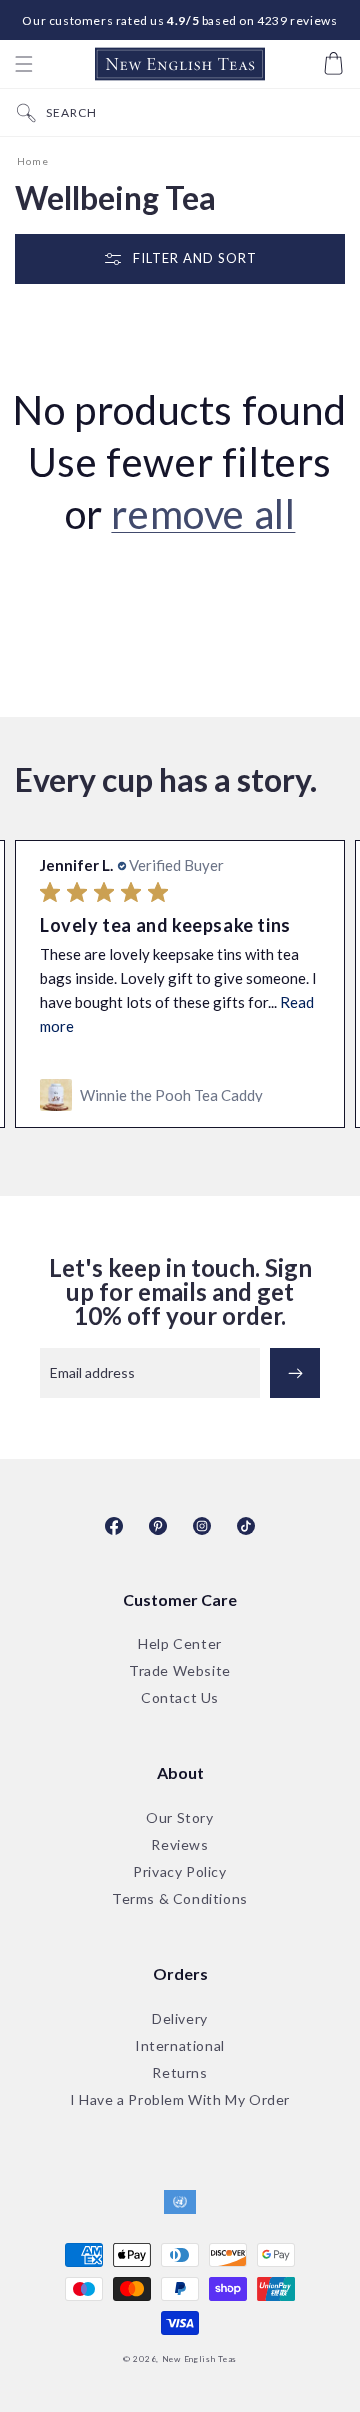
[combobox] (198, 112)
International (180, 2046)
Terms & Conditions (180, 1899)
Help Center (180, 1644)
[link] (180, 1095)
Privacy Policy (179, 1872)
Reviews (179, 1845)
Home (33, 161)
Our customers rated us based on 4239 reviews (179, 20)
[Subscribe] (295, 1373)
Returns (179, 2073)
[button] (24, 64)
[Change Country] (180, 2203)
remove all (203, 514)
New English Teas (199, 2359)
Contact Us (180, 1698)
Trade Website (180, 1671)
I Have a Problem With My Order (180, 2100)
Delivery (180, 2019)
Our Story (179, 1818)
